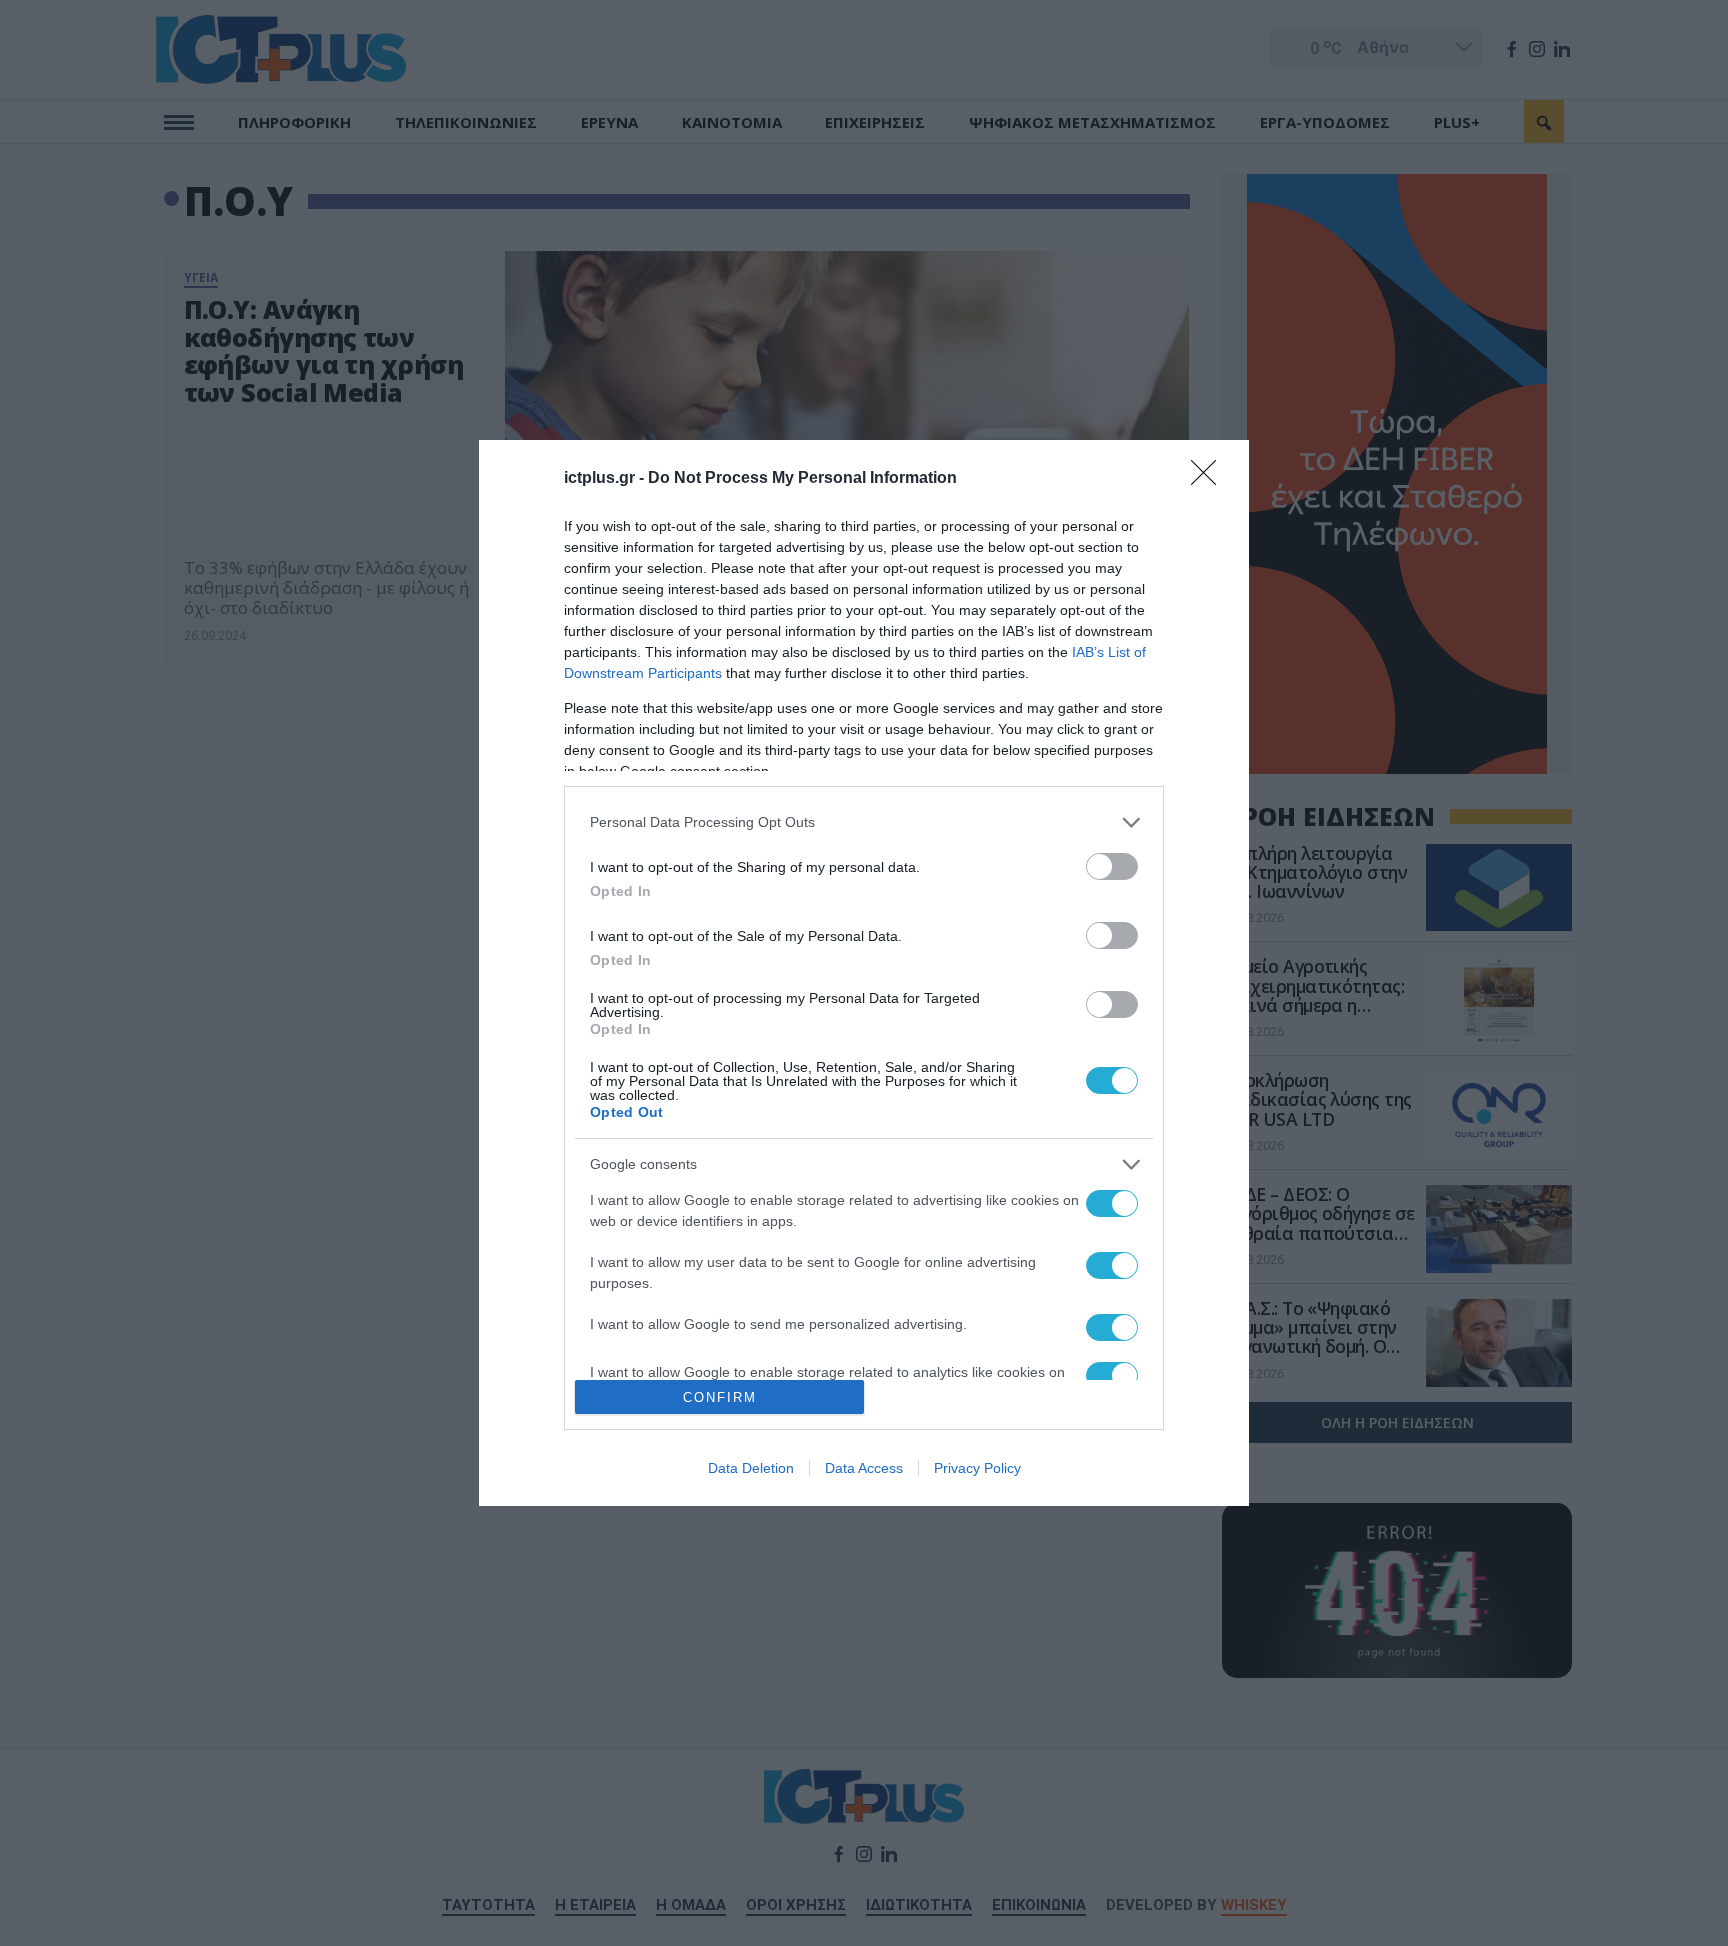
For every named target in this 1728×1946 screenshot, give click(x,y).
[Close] (1210, 479)
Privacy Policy (977, 1468)
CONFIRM (720, 1397)
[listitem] (864, 822)
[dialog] (864, 973)
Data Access (864, 1468)
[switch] (1112, 866)
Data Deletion (751, 1468)
